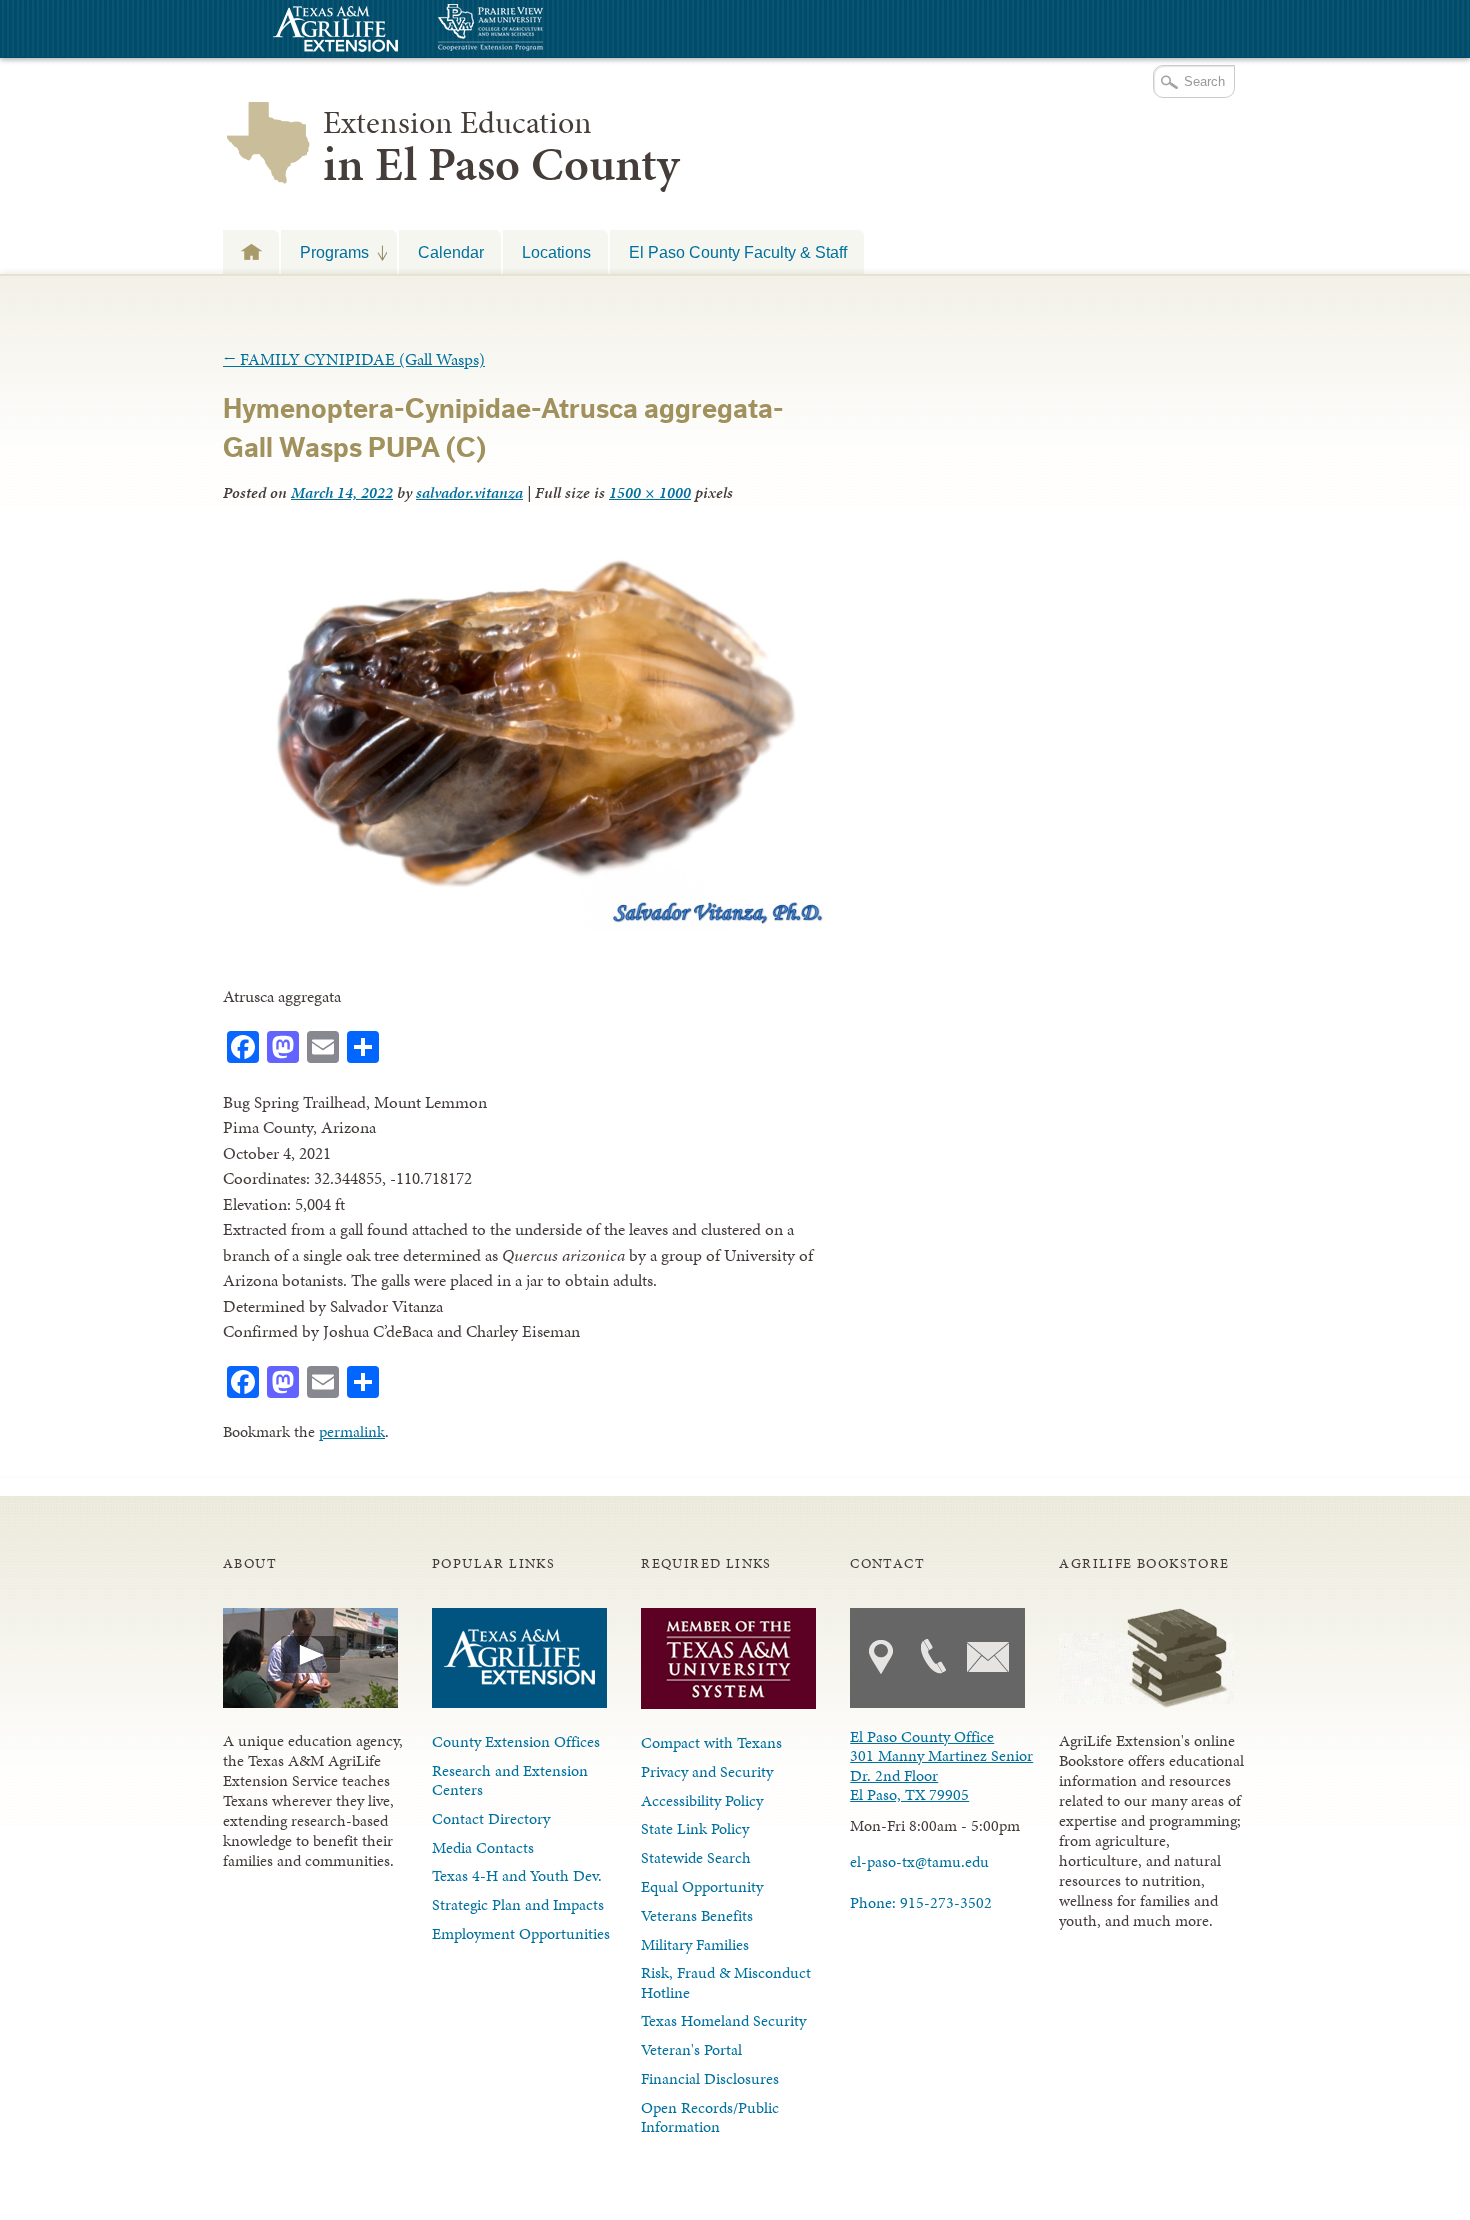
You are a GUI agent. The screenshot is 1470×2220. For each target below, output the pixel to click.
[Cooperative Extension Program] (545, 29)
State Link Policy (695, 1828)
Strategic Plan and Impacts (518, 1904)
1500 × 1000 (650, 492)
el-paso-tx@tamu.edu (919, 1861)
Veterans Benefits (697, 1915)
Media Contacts (483, 1847)
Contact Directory (491, 1818)
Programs (325, 252)
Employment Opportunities (521, 1933)
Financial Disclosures (710, 2078)
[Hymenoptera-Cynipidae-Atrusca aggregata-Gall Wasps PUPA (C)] (526, 925)
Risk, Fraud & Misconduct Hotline (726, 1982)
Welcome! (251, 251)
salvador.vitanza (469, 492)
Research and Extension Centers (510, 1780)
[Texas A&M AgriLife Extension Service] (333, 31)
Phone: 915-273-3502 (921, 1902)
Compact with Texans (711, 1742)
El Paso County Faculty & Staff (738, 252)
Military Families (695, 1944)
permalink (352, 1431)
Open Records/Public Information (710, 2117)
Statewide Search (696, 1857)
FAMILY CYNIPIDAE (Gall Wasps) (354, 359)
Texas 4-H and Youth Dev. (517, 1875)
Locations (556, 252)
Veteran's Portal (691, 2049)
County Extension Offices (516, 1741)
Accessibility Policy (702, 1800)
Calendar (451, 252)
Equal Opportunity (702, 1886)
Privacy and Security (707, 1771)
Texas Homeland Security (723, 2020)
